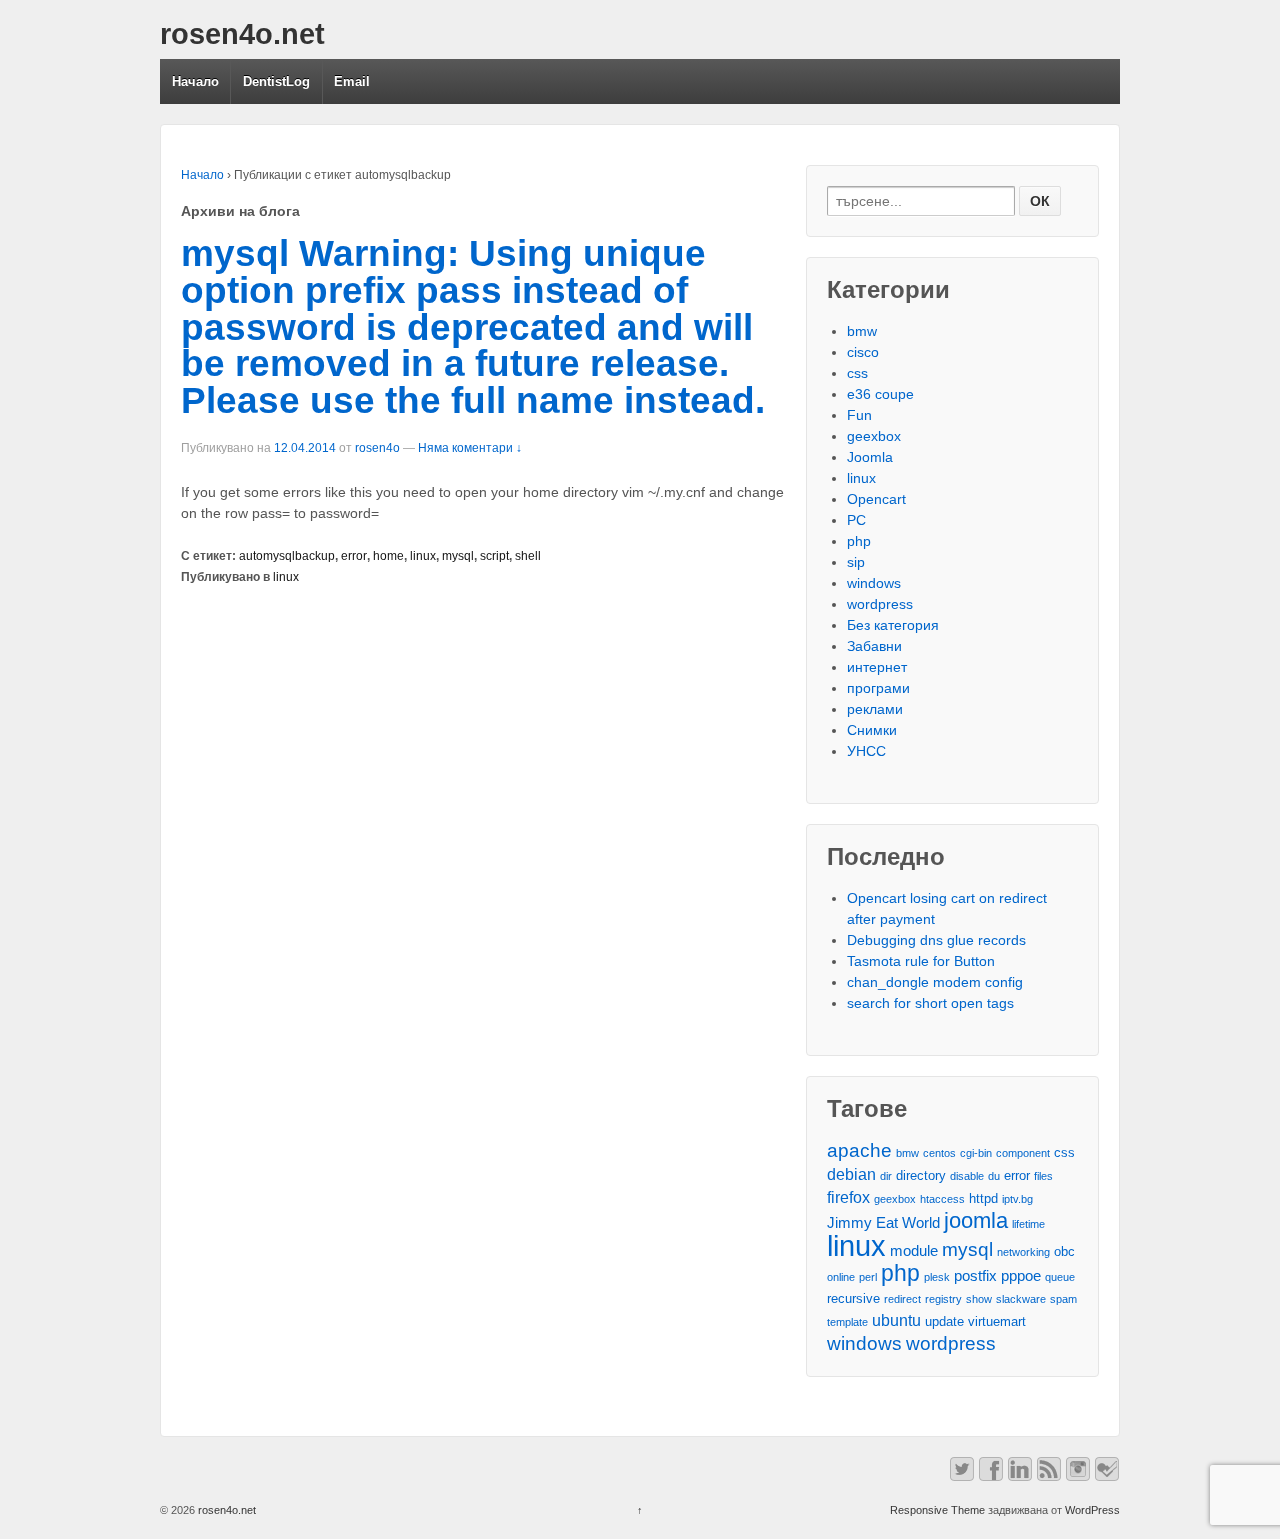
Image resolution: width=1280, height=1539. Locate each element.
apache (859, 1150)
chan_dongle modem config (935, 982)
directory (921, 1175)
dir (886, 1176)
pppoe (1021, 1276)
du (994, 1176)
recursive (853, 1298)
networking (1023, 1252)
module (914, 1251)
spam (1063, 1299)
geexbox (874, 436)
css (857, 373)
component (1023, 1153)
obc (1064, 1251)
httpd (983, 1198)
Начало (195, 81)
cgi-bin (976, 1153)
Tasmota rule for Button (921, 961)
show (979, 1299)
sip (856, 562)
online (841, 1277)
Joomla (870, 457)
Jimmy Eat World (883, 1223)
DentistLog (276, 81)
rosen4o (377, 448)
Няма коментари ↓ (470, 448)
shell (528, 556)
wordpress (880, 604)
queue (1060, 1277)
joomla (976, 1220)
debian (851, 1174)
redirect (902, 1299)
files (1043, 1176)
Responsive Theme (937, 1510)
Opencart (876, 499)
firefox (848, 1197)
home (388, 556)
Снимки (872, 730)
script (494, 556)
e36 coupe (880, 394)
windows (874, 583)
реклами (875, 709)
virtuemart (997, 1321)
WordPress (1092, 1510)
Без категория (893, 625)
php (859, 541)
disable (967, 1176)
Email (352, 81)
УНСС (866, 751)
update (944, 1321)
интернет (877, 667)
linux (423, 556)
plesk (937, 1277)
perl (868, 1277)
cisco (863, 352)
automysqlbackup (287, 556)
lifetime (1028, 1224)
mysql (458, 556)
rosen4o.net (242, 34)
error (354, 556)
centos (939, 1153)
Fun (859, 415)
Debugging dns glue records (936, 940)
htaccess (942, 1199)
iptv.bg (1017, 1199)
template (847, 1322)
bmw (862, 331)
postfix (975, 1276)
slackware (1021, 1299)
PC (856, 520)
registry (943, 1299)
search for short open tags (930, 1003)
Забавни (874, 646)
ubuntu (896, 1320)
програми (878, 688)
